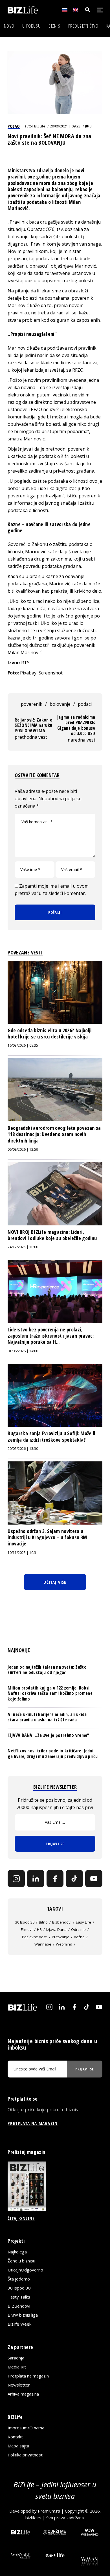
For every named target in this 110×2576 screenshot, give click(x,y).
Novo (9, 26)
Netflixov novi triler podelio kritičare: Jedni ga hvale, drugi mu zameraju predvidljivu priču (53, 1753)
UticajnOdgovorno (25, 2270)
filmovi (27, 1929)
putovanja (61, 1937)
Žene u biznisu (21, 2261)
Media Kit (17, 2367)
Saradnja (16, 2358)
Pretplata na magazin (28, 2376)
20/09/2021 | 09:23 (65, 126)
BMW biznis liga (23, 2315)
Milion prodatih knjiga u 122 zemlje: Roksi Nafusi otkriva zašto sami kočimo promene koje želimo (50, 1693)
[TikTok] (74, 1879)
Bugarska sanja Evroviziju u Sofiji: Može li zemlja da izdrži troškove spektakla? (51, 1436)
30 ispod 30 (25, 1922)
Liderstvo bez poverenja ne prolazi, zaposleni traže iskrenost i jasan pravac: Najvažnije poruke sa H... (51, 1336)
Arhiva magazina (23, 2394)
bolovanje (60, 704)
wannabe (43, 1944)
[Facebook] (55, 1879)
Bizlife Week (19, 2324)
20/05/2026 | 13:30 (23, 1449)
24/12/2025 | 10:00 (23, 1247)
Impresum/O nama (26, 2428)
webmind (64, 1944)
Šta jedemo (19, 2279)
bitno (43, 1922)
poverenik (32, 704)
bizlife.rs (33, 2518)
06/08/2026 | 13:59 (23, 1149)
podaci (85, 704)
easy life (83, 1922)
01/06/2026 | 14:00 (23, 1351)
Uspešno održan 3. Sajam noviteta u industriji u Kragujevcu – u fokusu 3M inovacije (47, 1537)
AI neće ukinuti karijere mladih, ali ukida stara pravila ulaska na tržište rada (47, 1717)
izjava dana (56, 1929)
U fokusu (31, 26)
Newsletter (19, 2385)
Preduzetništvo (83, 26)
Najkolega (17, 2252)
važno (79, 1937)
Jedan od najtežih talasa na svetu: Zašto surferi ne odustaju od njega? (47, 1670)
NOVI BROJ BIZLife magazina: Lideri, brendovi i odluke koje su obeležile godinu (52, 1235)
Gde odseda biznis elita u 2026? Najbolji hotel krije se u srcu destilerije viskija (49, 1033)
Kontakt (15, 2437)
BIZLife (40, 126)
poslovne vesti (35, 1937)
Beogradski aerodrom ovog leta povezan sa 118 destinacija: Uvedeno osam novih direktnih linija (54, 1134)
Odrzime (78, 1929)
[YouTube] (94, 1879)
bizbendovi (62, 1922)
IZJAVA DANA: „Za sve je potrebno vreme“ (48, 1735)
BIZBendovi (19, 2306)
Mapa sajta (18, 2446)
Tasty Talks (19, 2297)
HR (39, 1929)
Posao (14, 126)
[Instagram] (16, 1879)
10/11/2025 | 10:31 (23, 1553)
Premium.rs (49, 2511)
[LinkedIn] (36, 1879)
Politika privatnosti (26, 2455)
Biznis (54, 26)
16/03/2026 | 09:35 (23, 1045)
